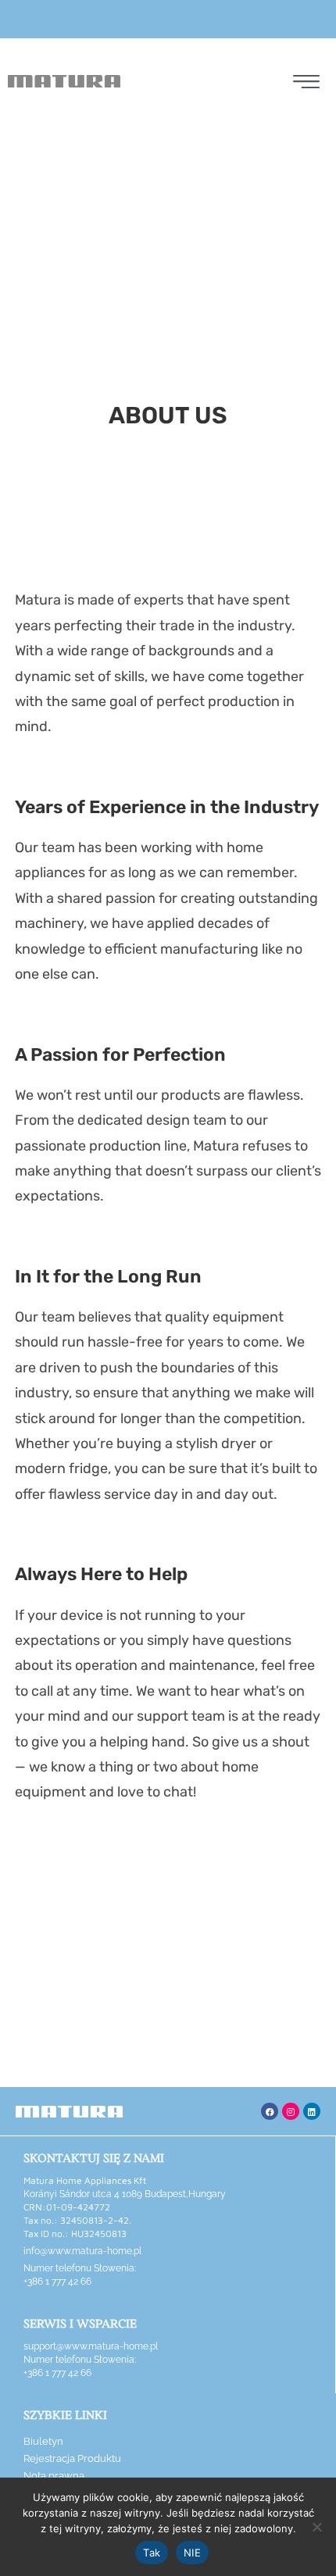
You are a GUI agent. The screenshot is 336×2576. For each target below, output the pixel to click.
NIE (192, 2553)
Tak (152, 2553)
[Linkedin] (312, 2111)
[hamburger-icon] (304, 84)
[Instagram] (291, 2111)
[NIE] (316, 2527)
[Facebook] (270, 2111)
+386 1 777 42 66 (57, 2282)
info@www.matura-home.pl (82, 2251)
